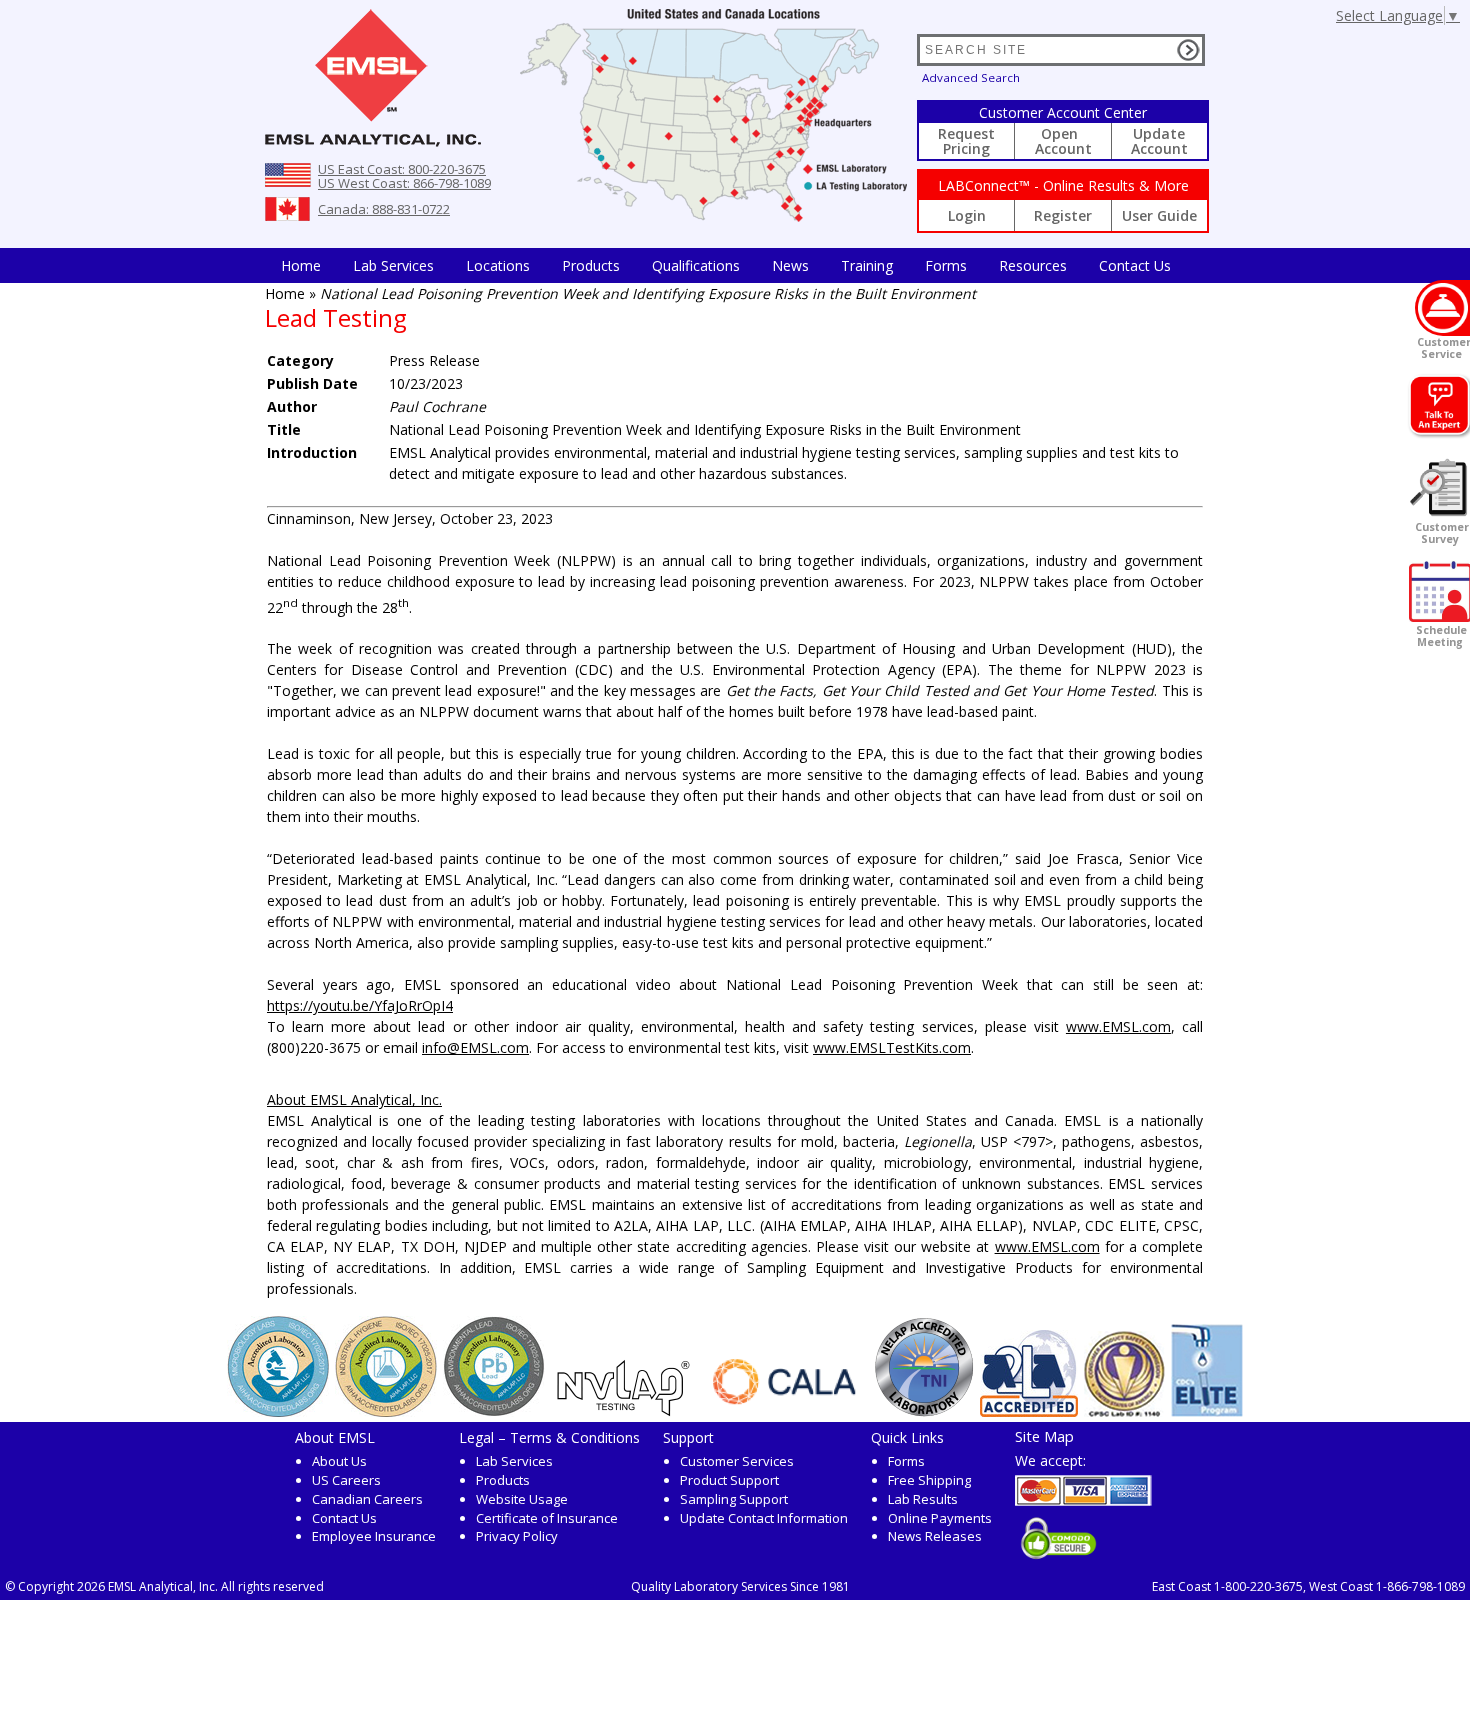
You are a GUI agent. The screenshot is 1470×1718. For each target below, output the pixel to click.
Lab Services (514, 1461)
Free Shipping (929, 1480)
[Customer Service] (1442, 308)
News (790, 265)
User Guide (1159, 215)
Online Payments (940, 1518)
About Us (339, 1461)
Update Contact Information (764, 1518)
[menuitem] (301, 265)
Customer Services (737, 1461)
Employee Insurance (374, 1536)
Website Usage (522, 1499)
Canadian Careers (367, 1499)
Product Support (729, 1480)
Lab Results (923, 1499)
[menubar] (726, 265)
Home (301, 265)
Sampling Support (734, 1499)
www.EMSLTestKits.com (892, 1047)
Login (967, 215)
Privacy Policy (517, 1536)
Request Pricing (966, 141)
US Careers (346, 1480)
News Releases (935, 1536)
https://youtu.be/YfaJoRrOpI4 (360, 1005)
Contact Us (1135, 265)
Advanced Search (971, 77)
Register (1063, 215)
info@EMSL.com (475, 1047)
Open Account (1063, 141)
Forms (946, 265)
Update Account (1159, 141)
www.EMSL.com (1118, 1026)
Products (591, 265)
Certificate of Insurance (547, 1518)
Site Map (1044, 1436)
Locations (498, 265)
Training (867, 265)
